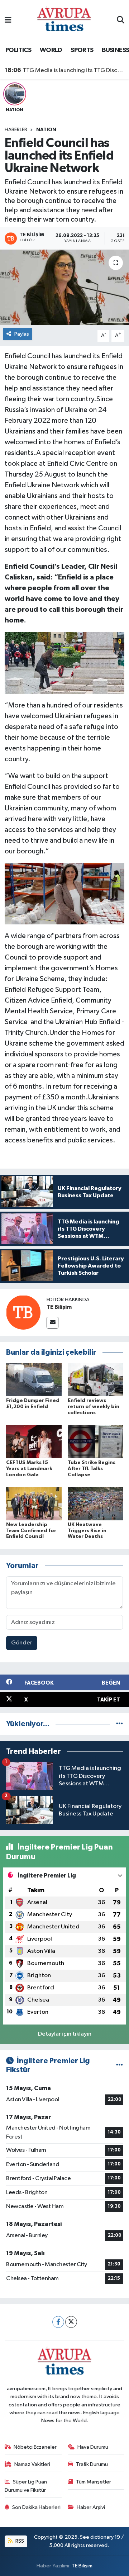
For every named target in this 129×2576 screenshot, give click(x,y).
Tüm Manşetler (94, 2482)
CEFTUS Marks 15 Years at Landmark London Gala (29, 1469)
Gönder (22, 1643)
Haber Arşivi (91, 2507)
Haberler (16, 130)
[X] (71, 2322)
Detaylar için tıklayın (65, 2034)
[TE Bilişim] (23, 1312)
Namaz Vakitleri (32, 2464)
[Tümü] (120, 1724)
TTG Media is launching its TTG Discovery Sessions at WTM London (65, 70)
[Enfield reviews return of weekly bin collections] (95, 1380)
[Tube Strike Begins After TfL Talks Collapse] (95, 1441)
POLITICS (18, 50)
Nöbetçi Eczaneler (35, 2447)
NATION (46, 130)
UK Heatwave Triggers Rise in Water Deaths (87, 1531)
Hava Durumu (93, 2447)
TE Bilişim (59, 1307)
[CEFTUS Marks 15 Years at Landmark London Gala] (34, 1441)
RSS (19, 2541)
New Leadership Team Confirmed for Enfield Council (31, 1531)
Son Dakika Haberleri (36, 2507)
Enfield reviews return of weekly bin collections (94, 1407)
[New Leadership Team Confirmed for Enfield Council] (34, 1503)
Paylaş (22, 334)
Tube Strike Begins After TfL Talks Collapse (92, 1469)
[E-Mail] (52, 1323)
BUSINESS (115, 50)
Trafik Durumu (92, 2464)
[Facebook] (58, 2322)
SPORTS (82, 50)
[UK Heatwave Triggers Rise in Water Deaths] (95, 1503)
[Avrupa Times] (64, 20)
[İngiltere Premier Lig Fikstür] (120, 2066)
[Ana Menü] (8, 20)
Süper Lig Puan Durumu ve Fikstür (26, 2486)
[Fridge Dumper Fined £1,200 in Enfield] (34, 1380)
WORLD (51, 50)
